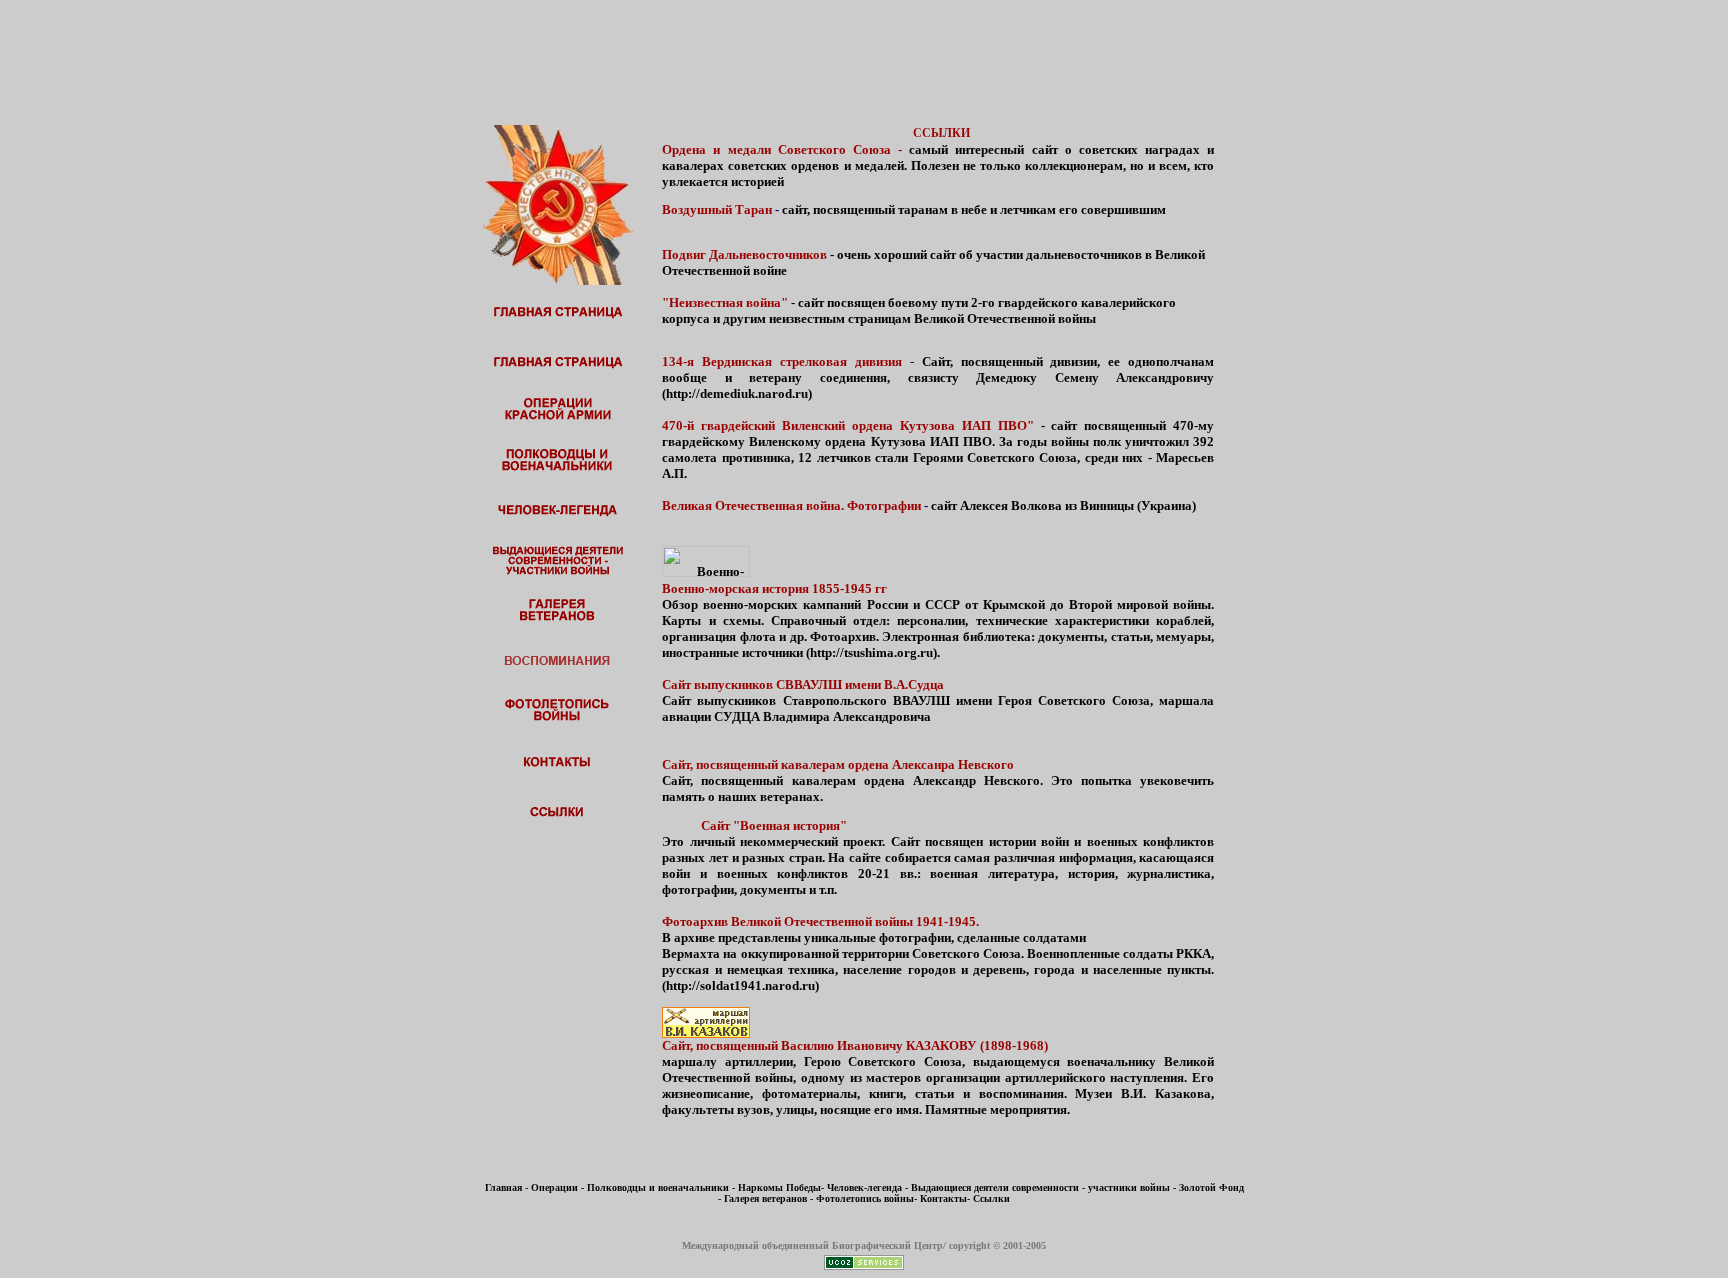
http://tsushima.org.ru (871, 652)
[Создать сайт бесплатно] (864, 1264)
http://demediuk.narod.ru (737, 393)
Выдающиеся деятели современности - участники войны (1040, 1187)
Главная (503, 1187)
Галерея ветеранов (765, 1198)
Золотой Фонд (1211, 1187)
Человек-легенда (864, 1187)
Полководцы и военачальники (658, 1187)
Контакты (943, 1198)
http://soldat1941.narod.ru (740, 985)
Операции (554, 1187)
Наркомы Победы (779, 1187)
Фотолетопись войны (865, 1198)
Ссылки (991, 1198)
